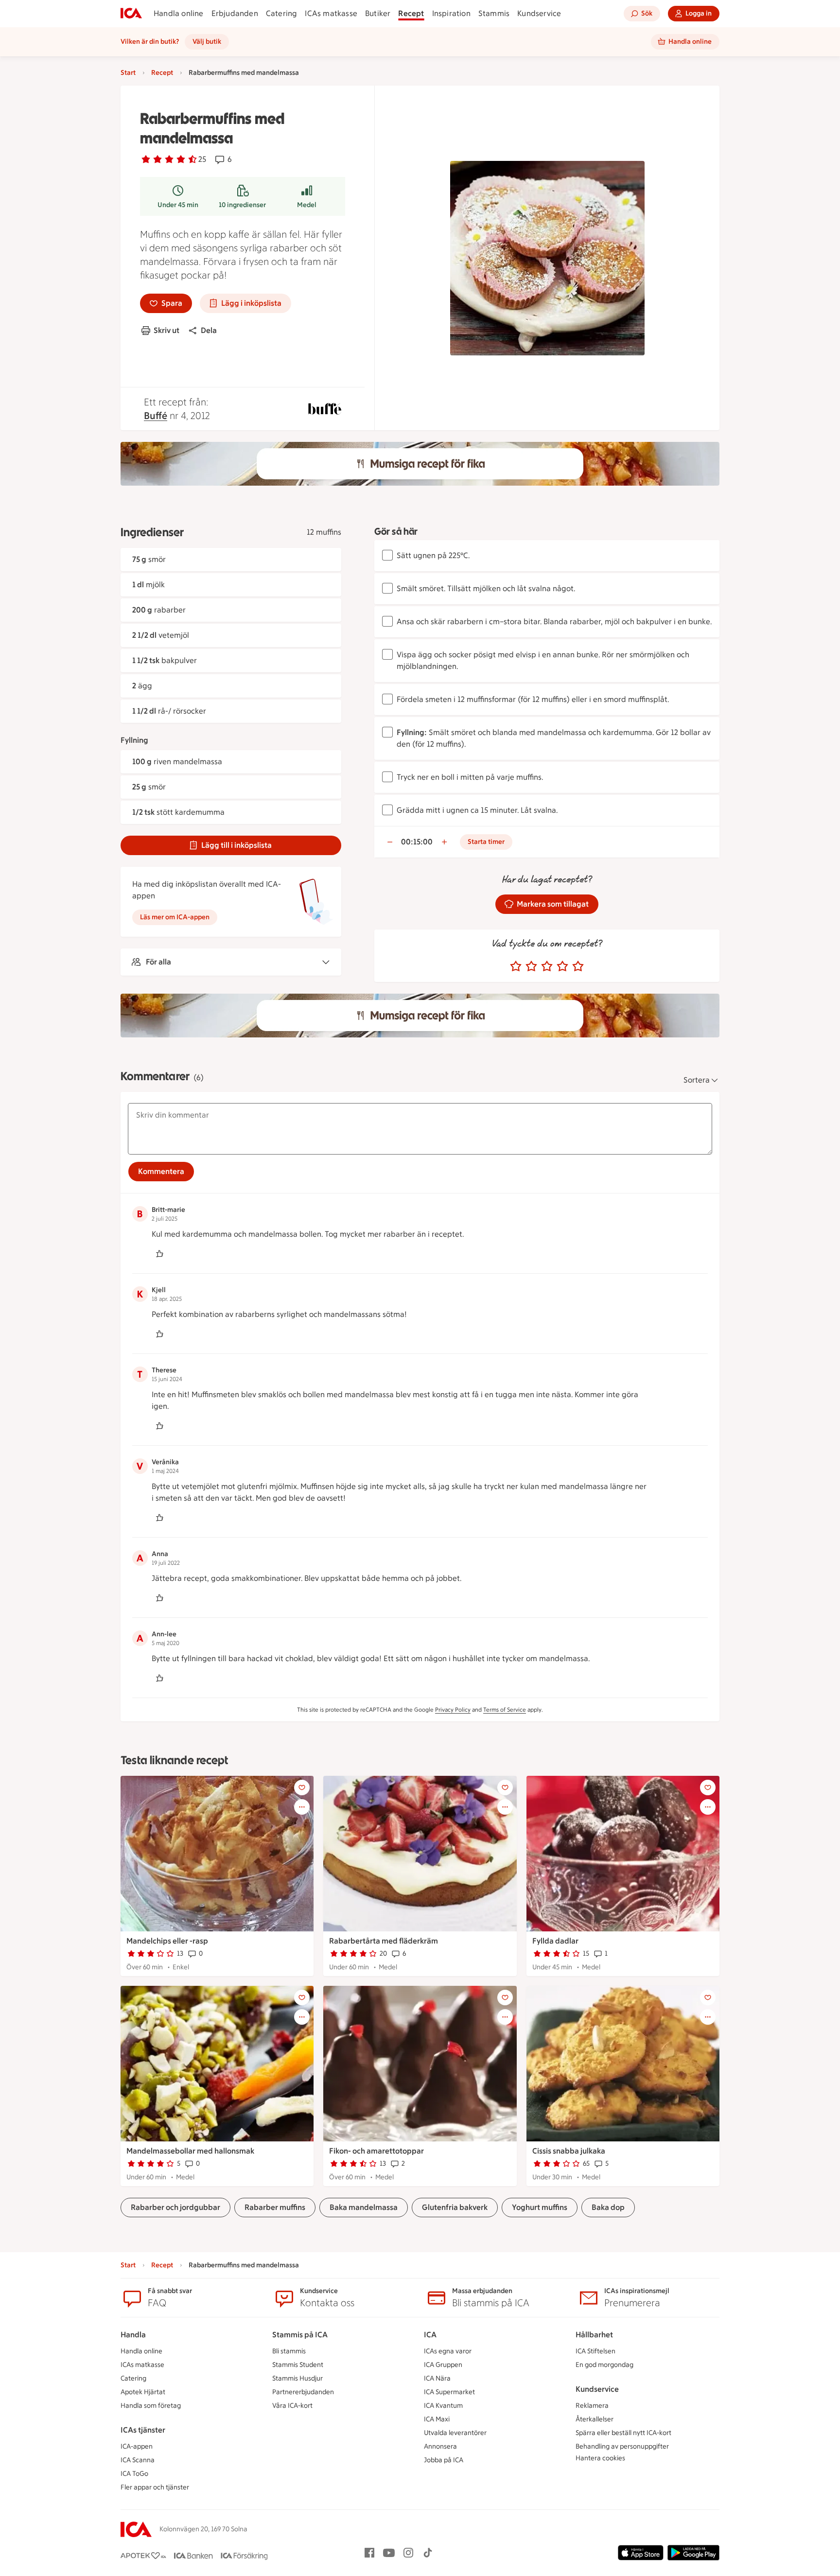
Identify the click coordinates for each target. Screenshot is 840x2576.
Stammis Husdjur (297, 2378)
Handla (133, 2335)
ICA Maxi (437, 2419)
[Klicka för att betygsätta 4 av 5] (562, 966)
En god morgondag (604, 2365)
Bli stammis (289, 2351)
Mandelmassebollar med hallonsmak (190, 2151)
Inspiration (451, 13)
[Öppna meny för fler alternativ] (302, 1807)
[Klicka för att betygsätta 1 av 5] (516, 966)
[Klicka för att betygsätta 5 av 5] (578, 966)
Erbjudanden (235, 13)
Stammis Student (298, 2365)
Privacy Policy (453, 1710)
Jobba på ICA (444, 2460)
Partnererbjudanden (303, 2392)
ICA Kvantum (443, 2406)
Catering (282, 13)
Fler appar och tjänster (155, 2487)
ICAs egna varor (448, 2351)
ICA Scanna (138, 2460)
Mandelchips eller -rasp (167, 1941)
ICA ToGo (134, 2474)
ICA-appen (137, 2446)
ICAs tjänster (143, 2430)
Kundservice (539, 13)
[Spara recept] (302, 1787)
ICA (430, 2335)
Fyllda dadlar (555, 1941)
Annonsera (440, 2446)
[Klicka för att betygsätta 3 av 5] (547, 966)
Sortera (697, 1080)
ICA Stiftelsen (595, 2351)
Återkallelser (595, 2419)
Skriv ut (166, 330)
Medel (307, 205)
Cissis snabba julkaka (569, 2151)
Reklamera (592, 2406)
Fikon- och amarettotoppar (376, 2151)
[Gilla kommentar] (159, 1254)
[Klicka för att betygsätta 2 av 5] (531, 966)
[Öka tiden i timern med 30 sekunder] (444, 842)
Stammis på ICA (300, 2335)
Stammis (494, 13)
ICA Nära (437, 2378)
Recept (411, 13)
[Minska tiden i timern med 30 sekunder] (390, 842)
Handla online (179, 13)
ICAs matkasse (331, 13)
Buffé (156, 416)
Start (128, 73)
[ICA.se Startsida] (131, 14)
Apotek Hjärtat (143, 2392)
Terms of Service (505, 1710)
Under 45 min (178, 205)
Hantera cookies (600, 2458)
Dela (209, 330)
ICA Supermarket (449, 2392)
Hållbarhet (594, 2335)
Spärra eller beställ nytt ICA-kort (623, 2433)
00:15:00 (417, 842)
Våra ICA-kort (292, 2406)
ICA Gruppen (443, 2365)
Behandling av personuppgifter (622, 2446)
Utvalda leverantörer (455, 2433)
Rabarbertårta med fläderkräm (384, 1941)
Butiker (378, 13)
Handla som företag (151, 2406)
